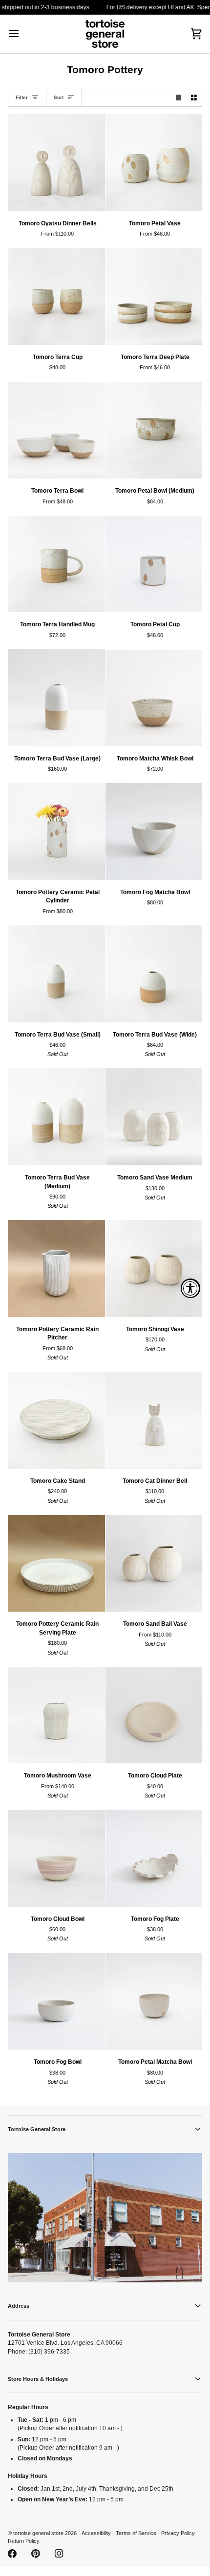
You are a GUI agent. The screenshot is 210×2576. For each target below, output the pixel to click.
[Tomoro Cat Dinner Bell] (154, 1420)
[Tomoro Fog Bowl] (56, 2002)
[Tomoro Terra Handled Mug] (56, 564)
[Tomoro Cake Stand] (56, 1420)
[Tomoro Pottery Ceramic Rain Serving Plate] (56, 1564)
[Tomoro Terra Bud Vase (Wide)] (154, 974)
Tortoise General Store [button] (37, 2129)
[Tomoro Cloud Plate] (154, 1715)
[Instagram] (59, 2554)
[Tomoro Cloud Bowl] (56, 1858)
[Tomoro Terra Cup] (56, 296)
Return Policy (24, 2541)
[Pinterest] (36, 2554)
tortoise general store (38, 2533)
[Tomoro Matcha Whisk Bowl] (154, 698)
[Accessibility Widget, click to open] (190, 1288)
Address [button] (19, 2306)
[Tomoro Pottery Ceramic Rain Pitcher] (56, 1268)
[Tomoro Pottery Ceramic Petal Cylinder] (56, 831)
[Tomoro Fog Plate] (154, 1858)
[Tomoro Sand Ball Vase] (154, 1564)
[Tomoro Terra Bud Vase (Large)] (56, 698)
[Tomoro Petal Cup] (154, 564)
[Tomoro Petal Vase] (154, 163)
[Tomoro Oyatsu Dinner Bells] (56, 163)
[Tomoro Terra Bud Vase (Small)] (56, 974)
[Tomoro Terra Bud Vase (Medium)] (56, 1117)
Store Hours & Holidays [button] (38, 2379)
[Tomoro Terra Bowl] (56, 430)
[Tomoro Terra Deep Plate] (154, 296)
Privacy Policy (178, 2533)
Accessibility (96, 2533)
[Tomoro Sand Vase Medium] (154, 1117)
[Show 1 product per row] (179, 97)
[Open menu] (22, 34)
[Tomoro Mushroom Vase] (56, 1715)
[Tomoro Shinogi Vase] (154, 1268)
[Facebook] (12, 2554)
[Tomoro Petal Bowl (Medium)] (154, 430)
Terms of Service (136, 2533)
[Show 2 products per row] (194, 97)
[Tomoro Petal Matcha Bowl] (154, 2002)
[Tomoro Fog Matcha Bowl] (154, 831)
